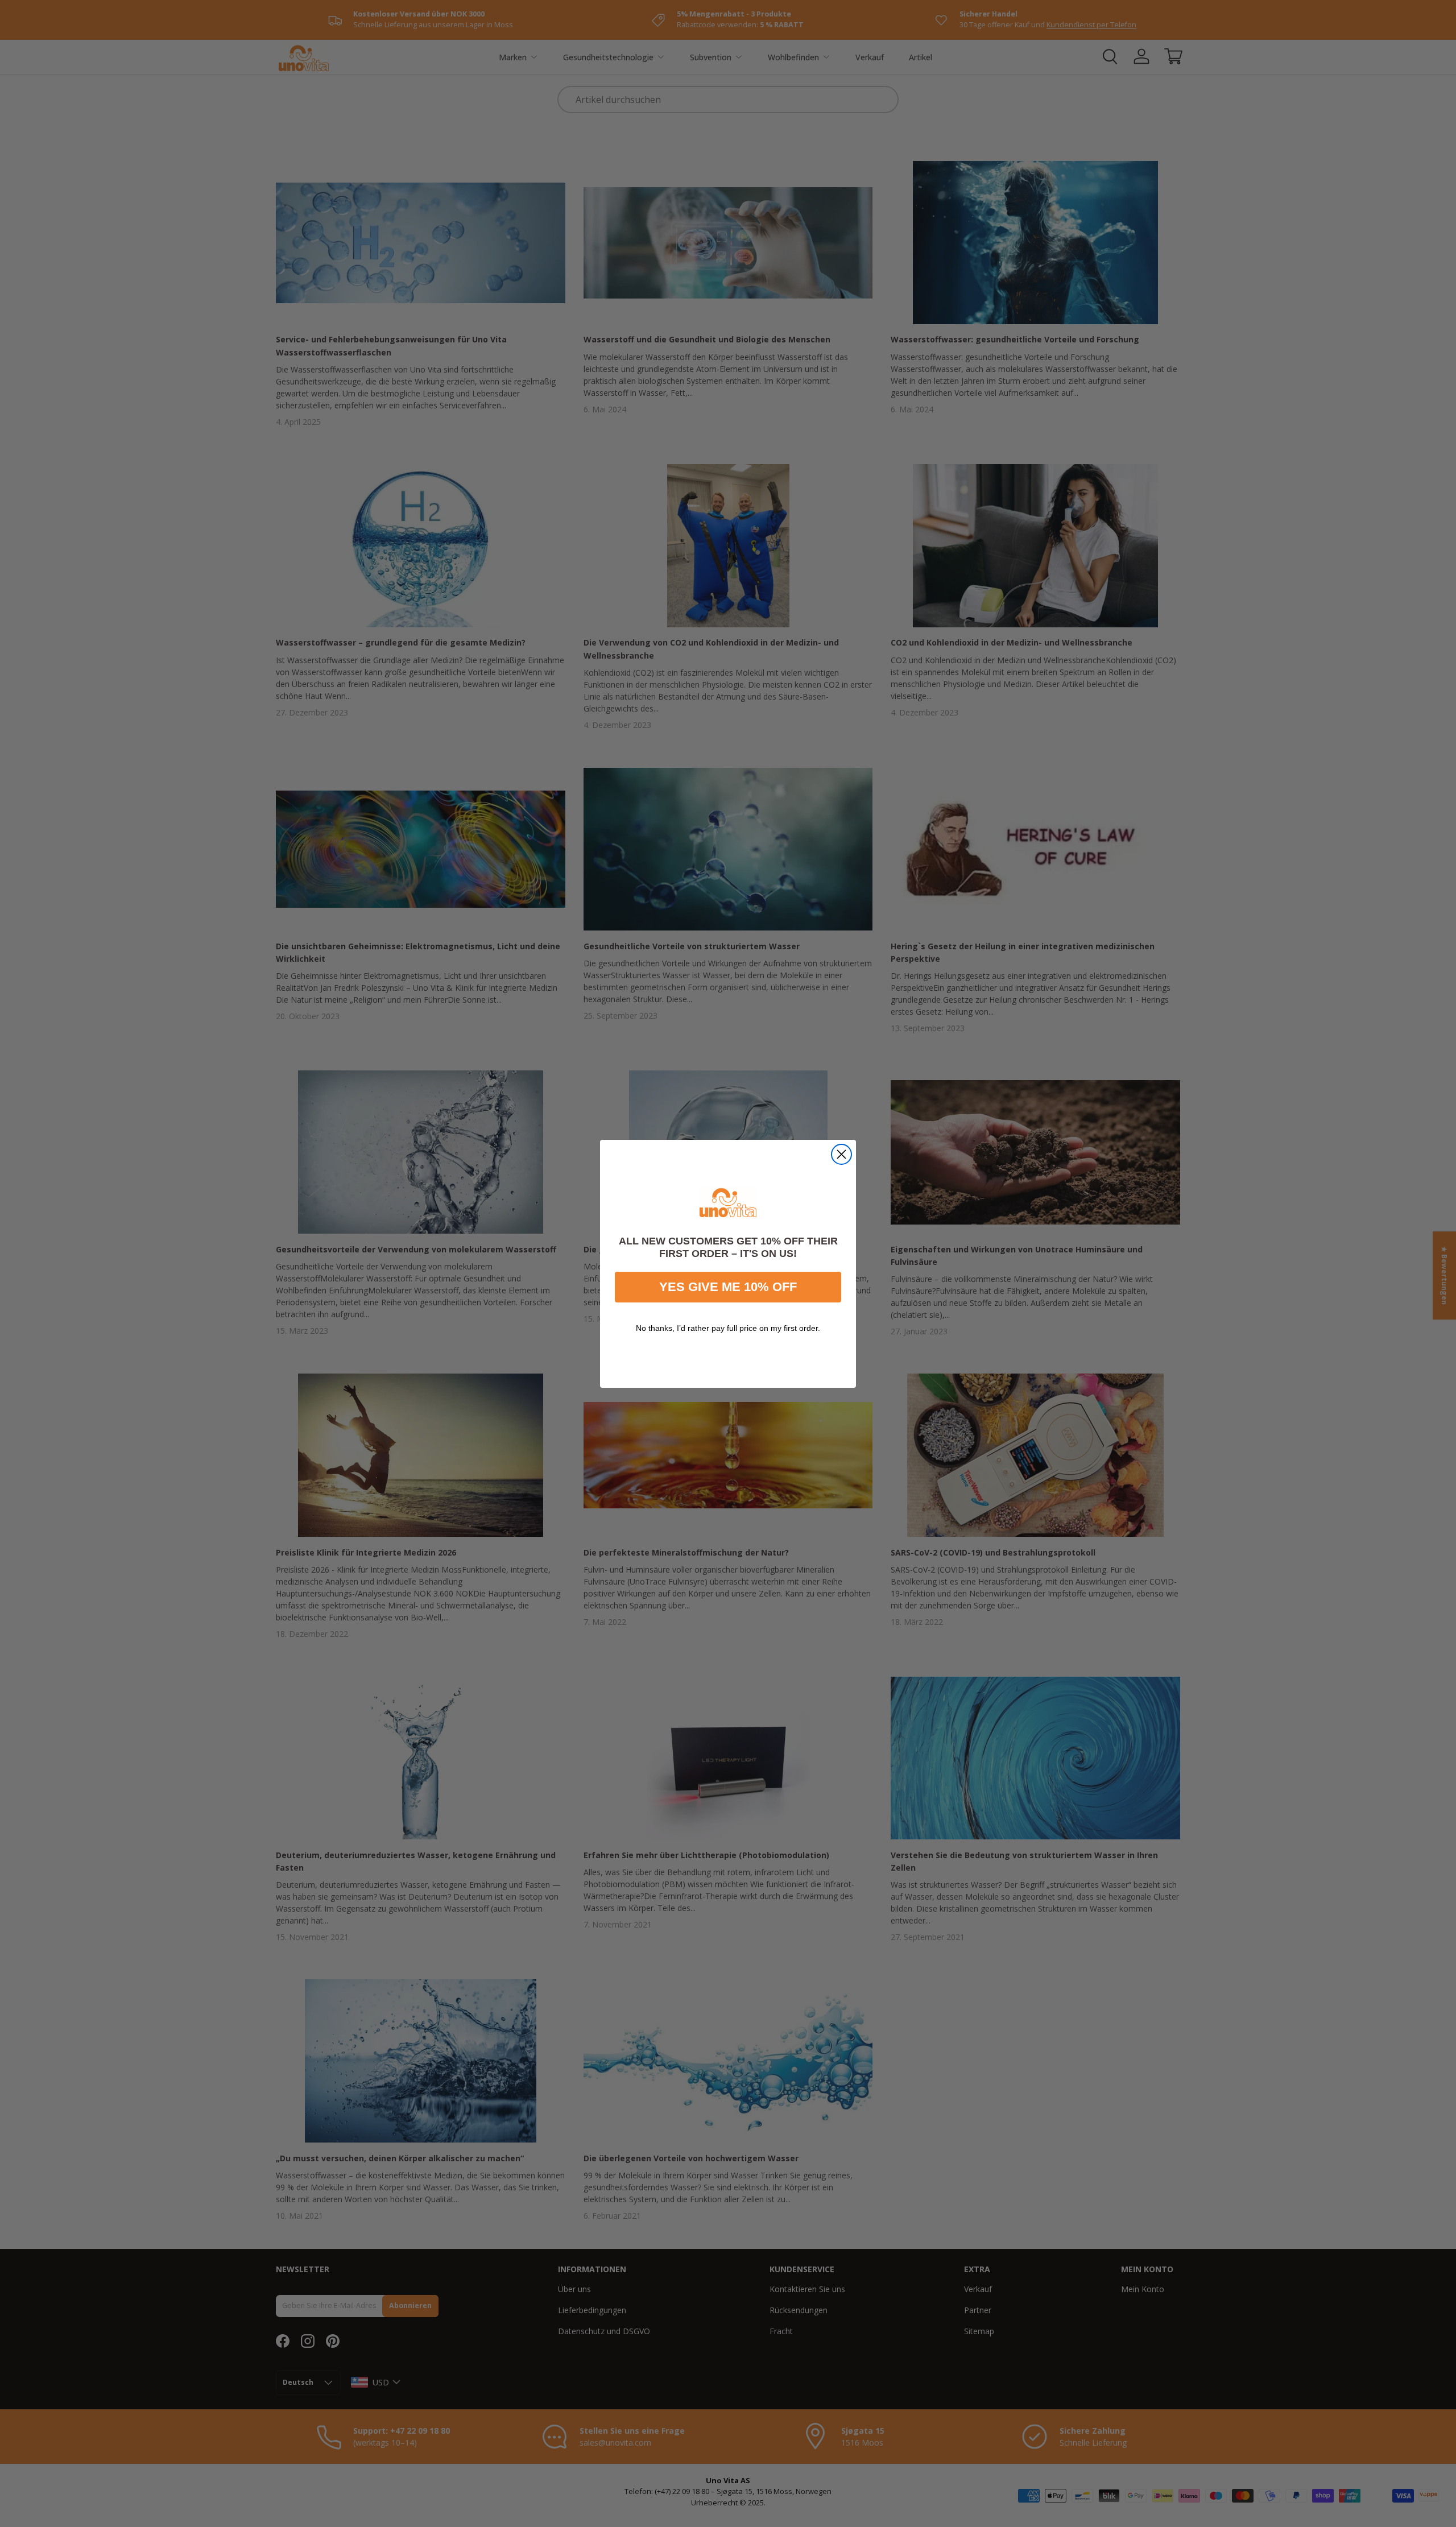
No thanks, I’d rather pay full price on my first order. (728, 1327)
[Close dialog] (841, 1154)
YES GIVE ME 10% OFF (728, 1286)
